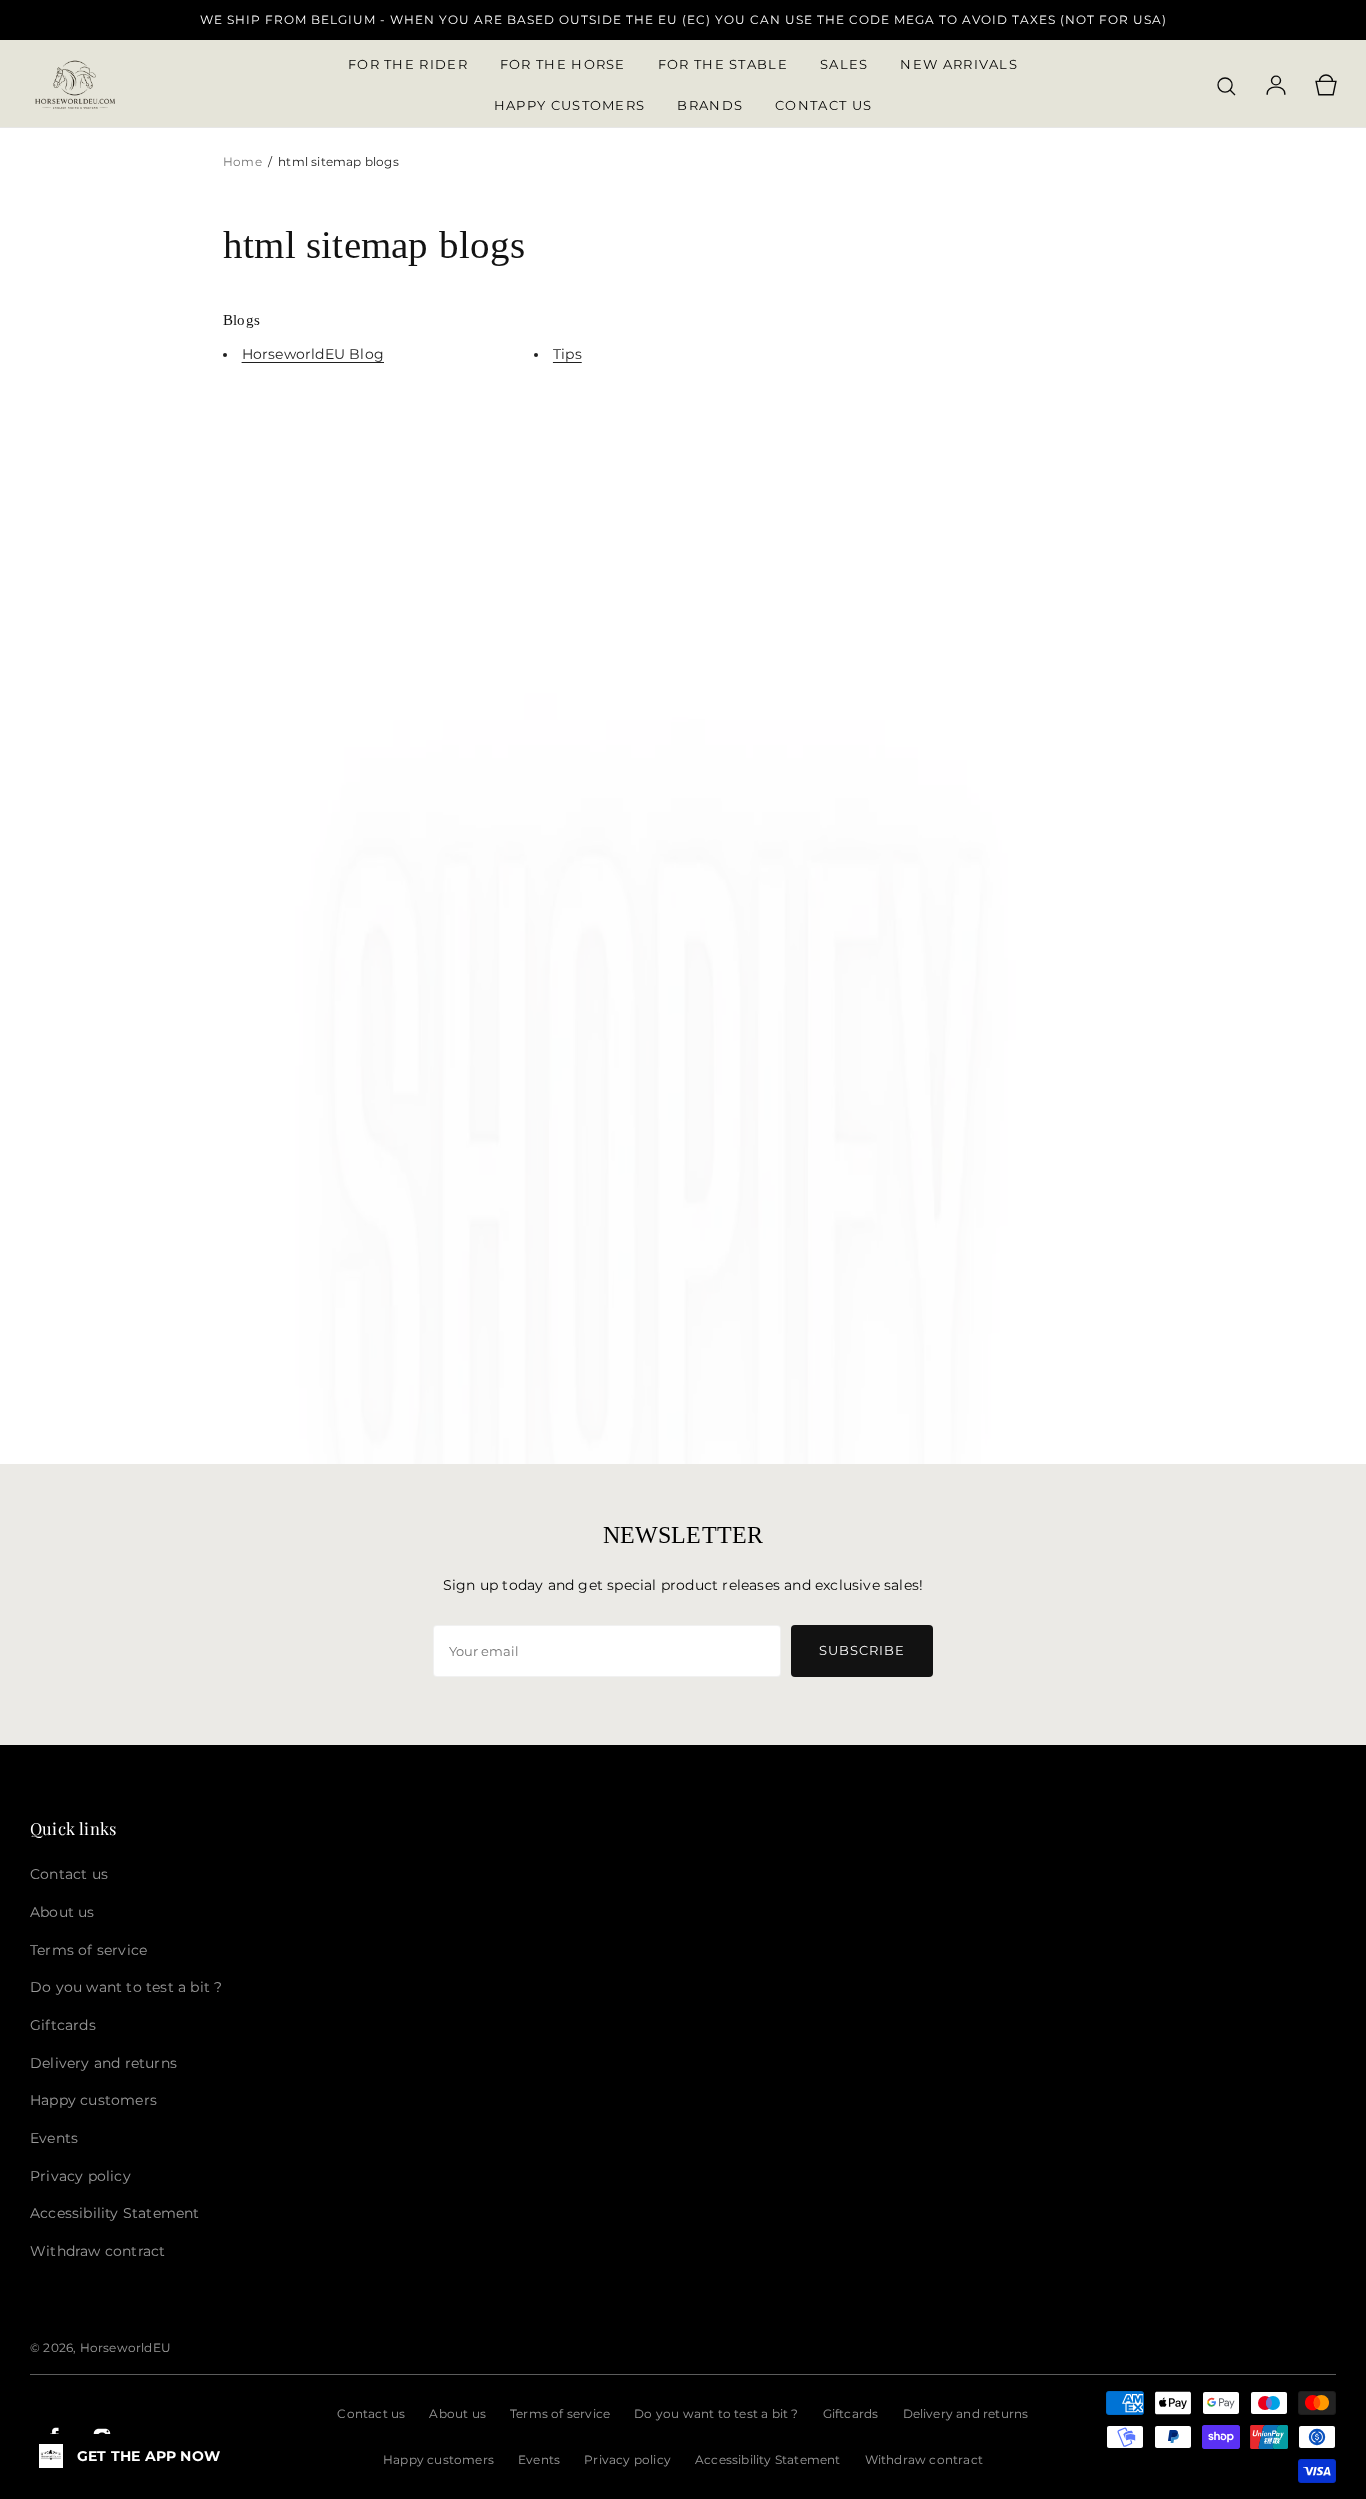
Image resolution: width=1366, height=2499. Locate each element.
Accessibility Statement (768, 2459)
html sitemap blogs (338, 161)
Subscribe (862, 1650)
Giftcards (851, 2413)
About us (457, 2413)
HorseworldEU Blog (313, 354)
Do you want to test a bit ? (716, 2413)
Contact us (371, 2413)
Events (539, 2459)
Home (244, 161)
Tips (567, 354)
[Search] (1226, 86)
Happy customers (438, 2459)
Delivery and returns (966, 2413)
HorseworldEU (125, 2347)
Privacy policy (627, 2459)
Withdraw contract (924, 2459)
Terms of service (560, 2413)
